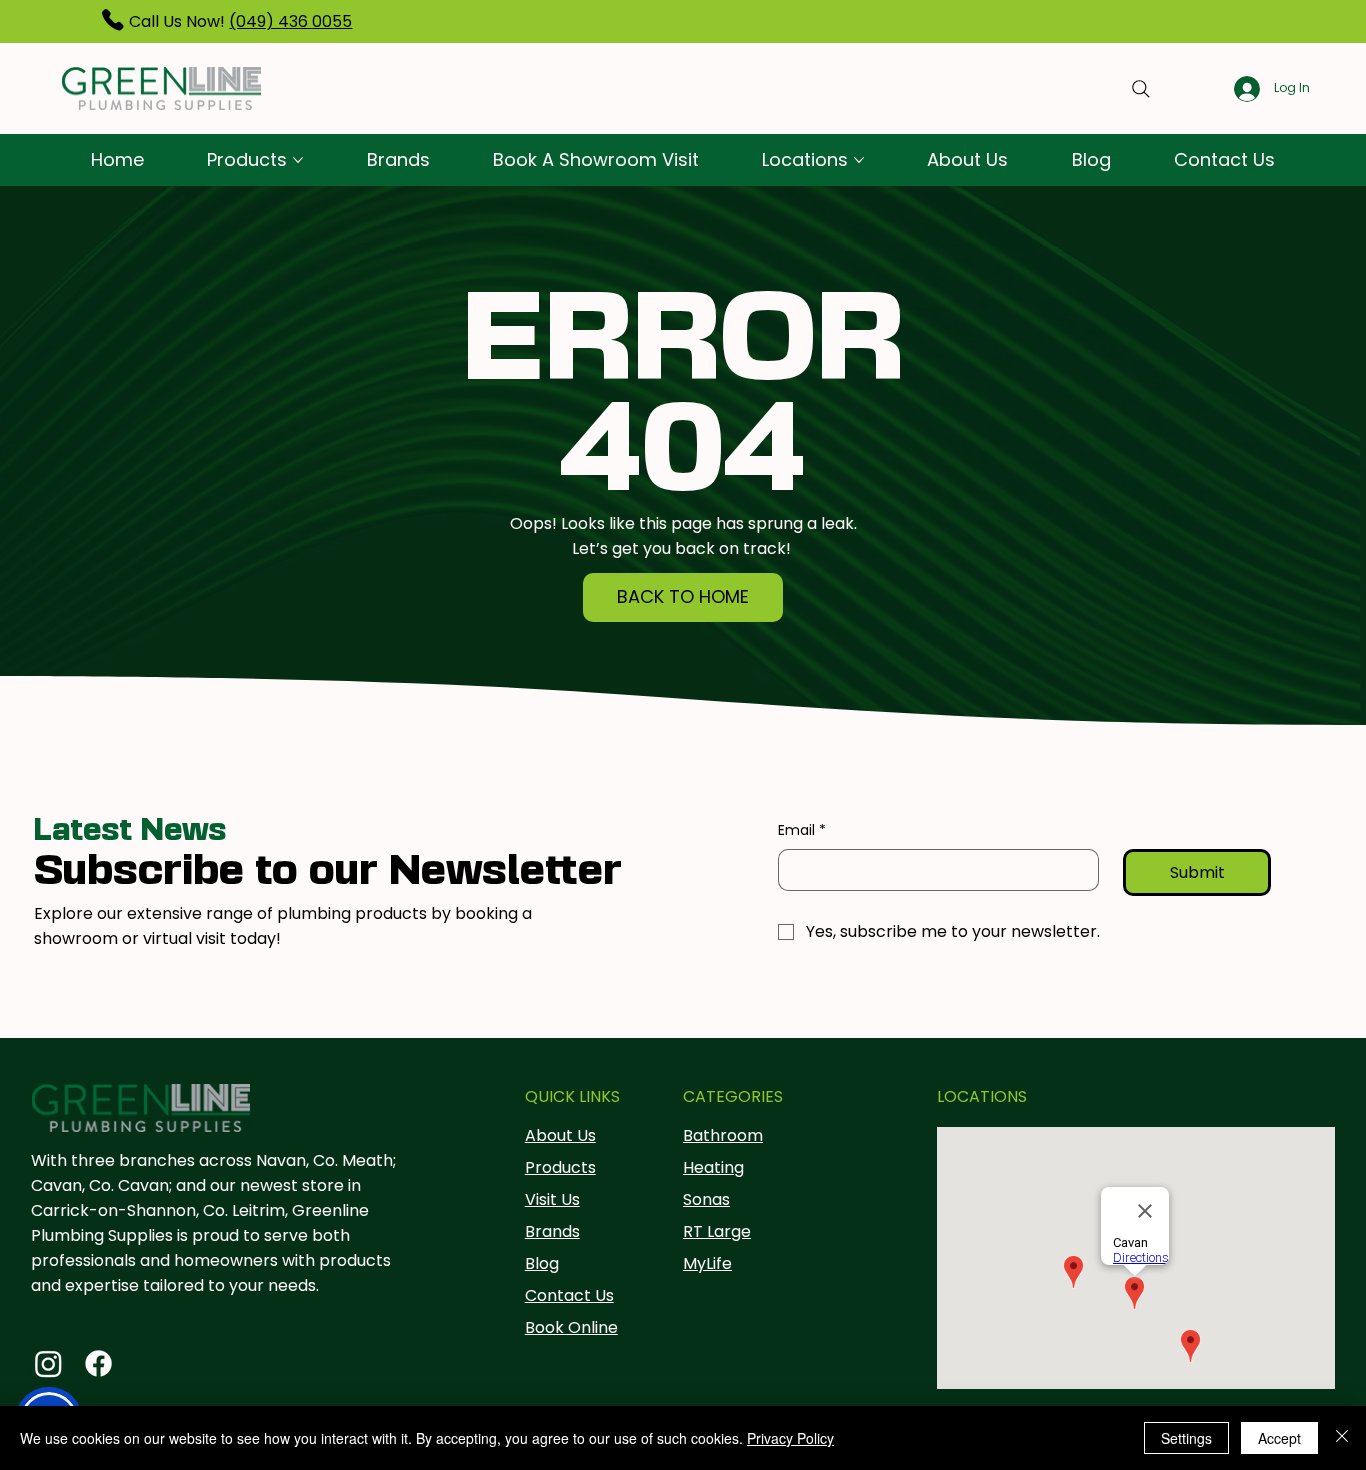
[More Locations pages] (859, 160)
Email (802, 830)
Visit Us (552, 1199)
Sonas (706, 1199)
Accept (1279, 1438)
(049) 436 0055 (290, 21)
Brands (552, 1231)
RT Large (717, 1231)
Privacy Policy (790, 1438)
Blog (542, 1263)
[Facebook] (98, 1363)
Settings (1186, 1438)
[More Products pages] (298, 160)
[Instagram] (48, 1363)
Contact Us (569, 1295)
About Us (560, 1135)
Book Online (571, 1327)
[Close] (1342, 1438)
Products (560, 1167)
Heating (713, 1167)
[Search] (1141, 89)
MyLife (707, 1263)
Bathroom (723, 1135)
